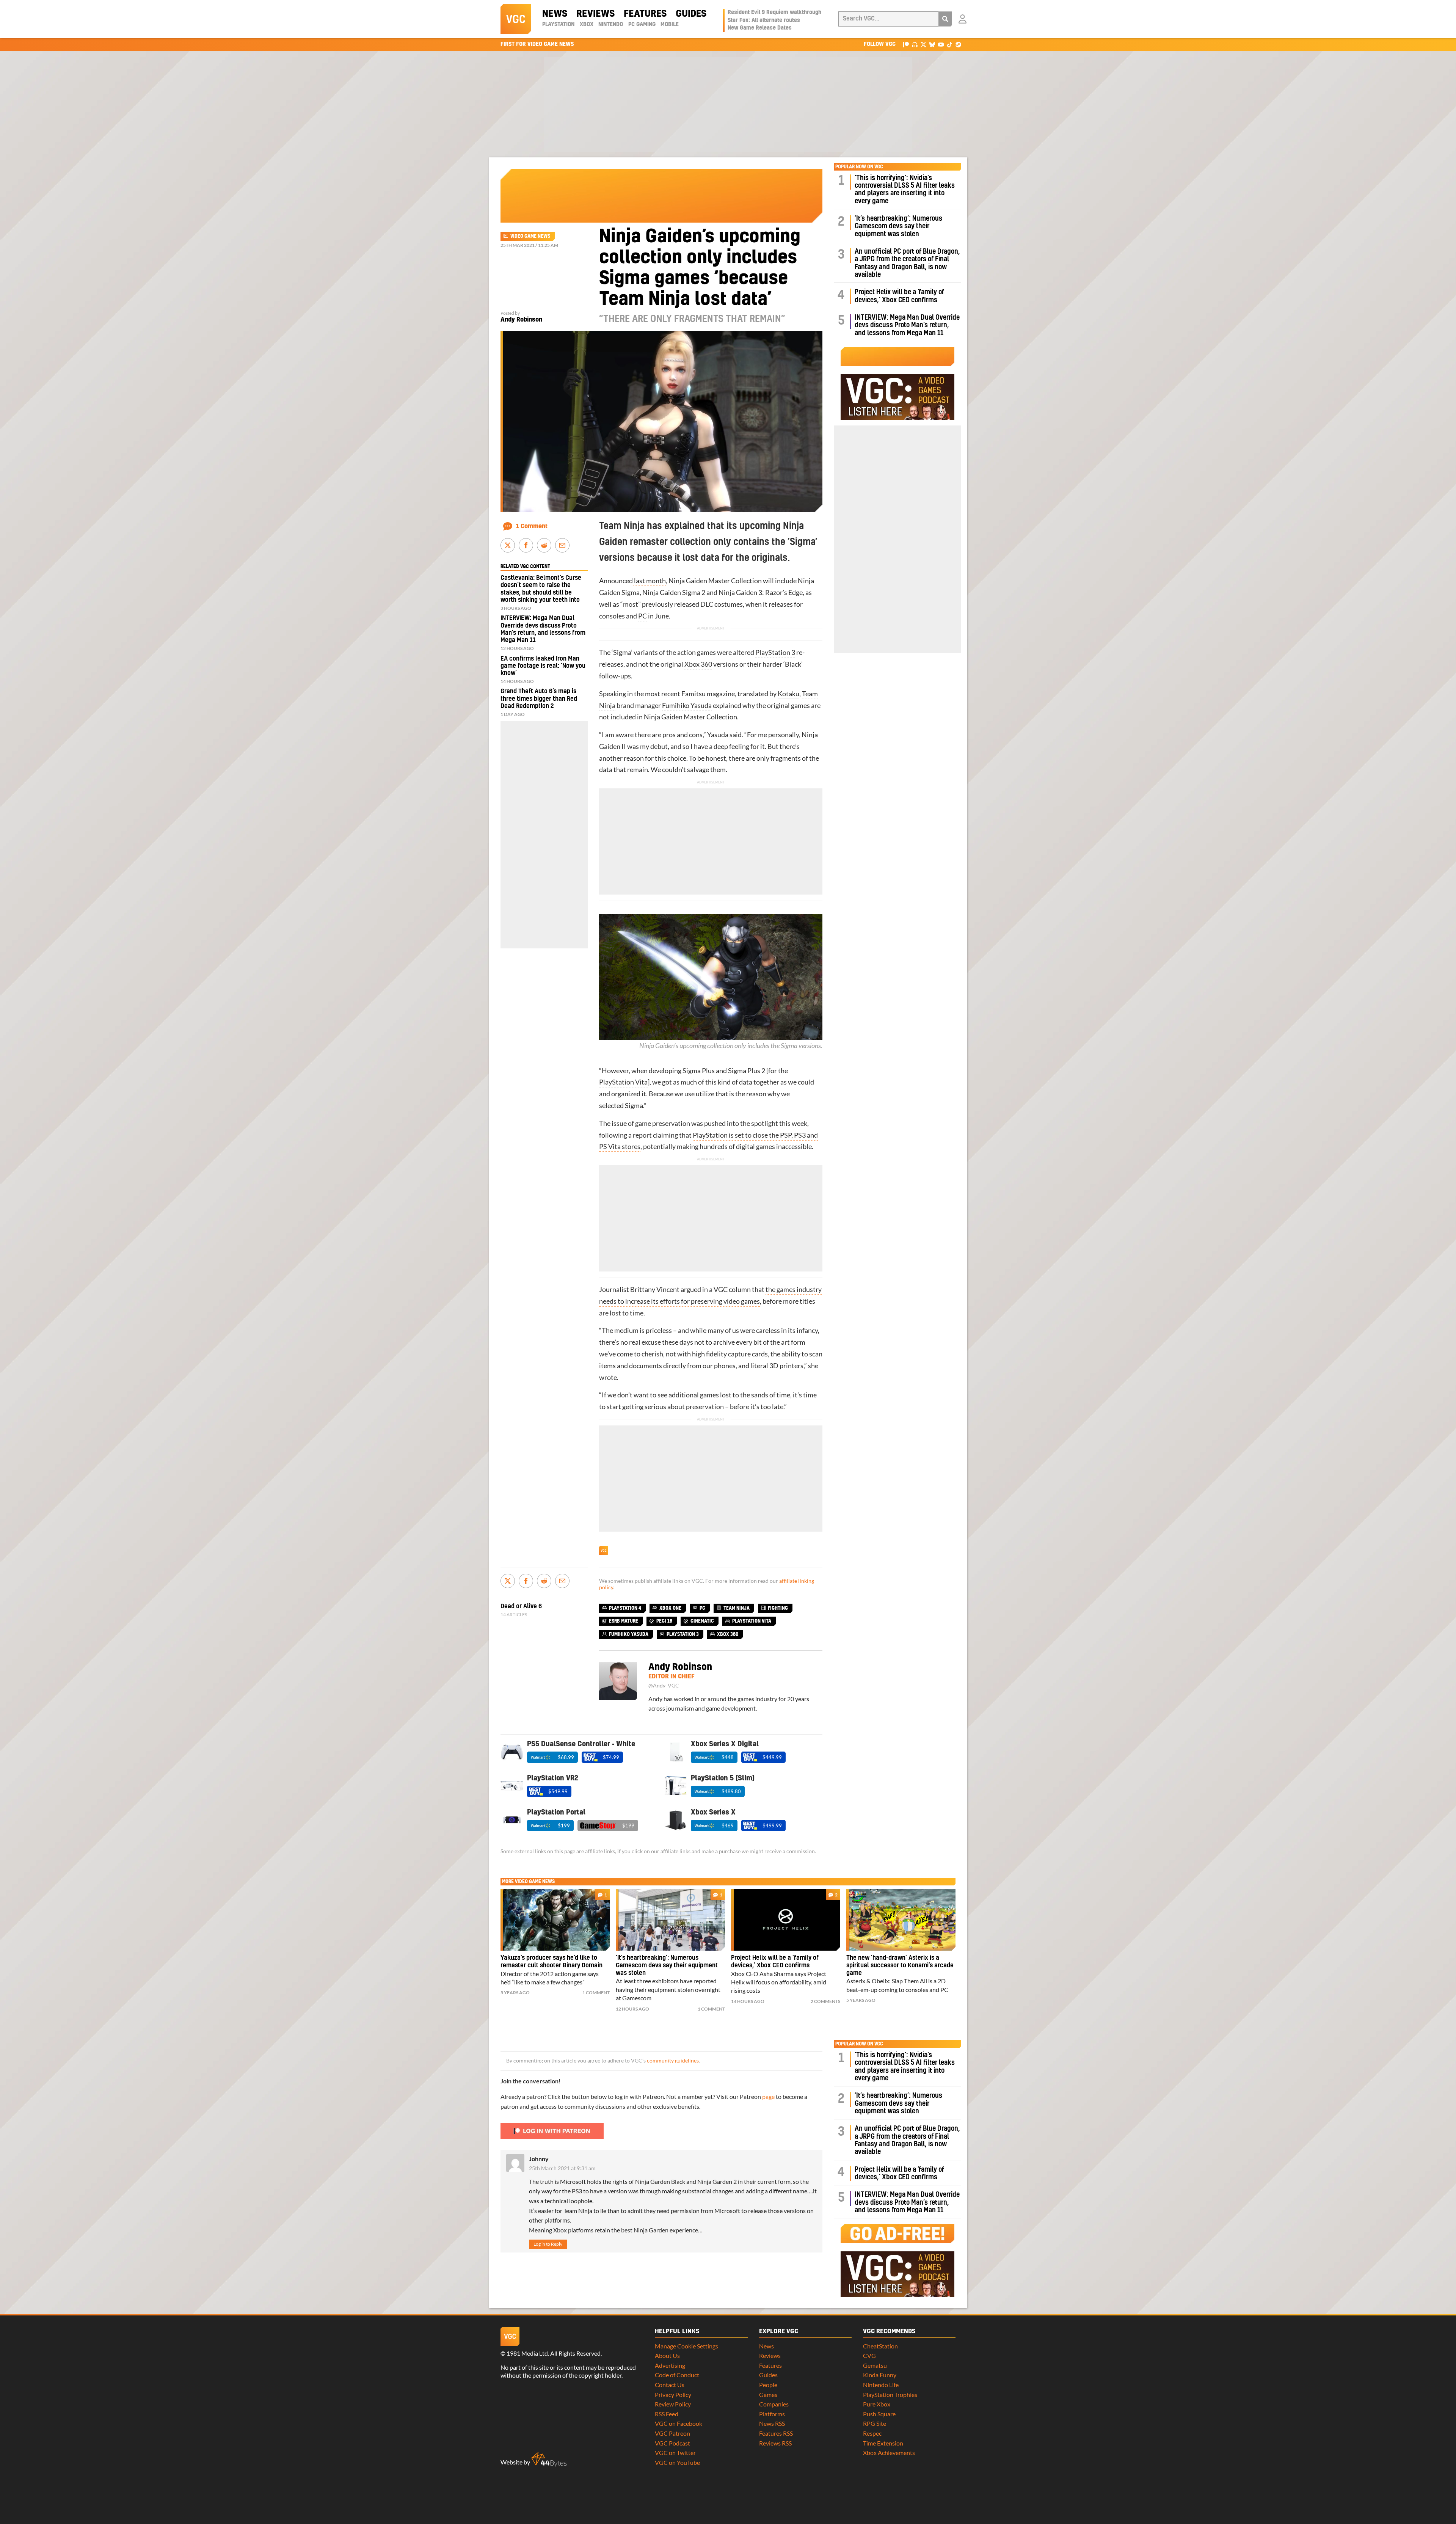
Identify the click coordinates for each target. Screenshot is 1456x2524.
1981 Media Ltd (527, 2353)
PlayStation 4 (625, 1608)
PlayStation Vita (623, 1082)
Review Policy (673, 2404)
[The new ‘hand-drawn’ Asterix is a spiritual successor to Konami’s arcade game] (901, 1920)
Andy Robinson (521, 320)
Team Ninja (737, 1608)
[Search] (945, 19)
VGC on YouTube (677, 2462)
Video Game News (530, 236)
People (768, 2385)
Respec (872, 2433)
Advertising (670, 2365)
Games (768, 2395)
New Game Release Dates (760, 28)
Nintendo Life (881, 2385)
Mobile (670, 25)
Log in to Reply (548, 2244)
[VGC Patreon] (906, 44)
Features (645, 14)
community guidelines (673, 2061)
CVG (869, 2355)
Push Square (879, 2414)
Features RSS (776, 2433)
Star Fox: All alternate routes (764, 20)
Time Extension (883, 2443)
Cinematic (702, 1621)
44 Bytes (549, 2460)
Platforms (772, 2414)
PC (642, 616)
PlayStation (558, 25)
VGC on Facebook (679, 2423)
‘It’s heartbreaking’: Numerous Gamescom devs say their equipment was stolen (898, 226)
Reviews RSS (775, 2443)
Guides (691, 14)
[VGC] (516, 19)
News (555, 14)
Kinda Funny (880, 2375)
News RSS (772, 2423)
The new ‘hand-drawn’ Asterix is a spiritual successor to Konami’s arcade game (900, 1965)
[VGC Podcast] (915, 44)
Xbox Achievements (889, 2453)
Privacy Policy (673, 2395)
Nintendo (611, 25)
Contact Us (670, 2385)
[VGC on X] (923, 44)
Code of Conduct (677, 2375)
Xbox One (670, 1608)
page (768, 2096)
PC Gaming (642, 25)
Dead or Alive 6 (521, 1606)
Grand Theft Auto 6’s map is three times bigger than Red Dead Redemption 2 (539, 698)
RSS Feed (667, 2414)
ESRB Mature (624, 1621)
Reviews (595, 14)
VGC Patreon (672, 2433)
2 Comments (825, 2001)
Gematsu (875, 2365)
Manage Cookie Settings (686, 2346)
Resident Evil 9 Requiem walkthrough (774, 13)
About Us (667, 2355)
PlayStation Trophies (890, 2395)
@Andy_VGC (664, 1686)
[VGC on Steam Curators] (958, 44)
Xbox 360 (698, 664)
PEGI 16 (664, 1621)
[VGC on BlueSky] (932, 44)
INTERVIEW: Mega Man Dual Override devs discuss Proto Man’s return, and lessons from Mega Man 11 (907, 325)
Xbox (587, 25)
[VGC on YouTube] (941, 44)
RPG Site (875, 2423)
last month (649, 581)
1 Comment (532, 526)
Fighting (778, 1608)
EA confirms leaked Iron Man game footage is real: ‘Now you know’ (543, 666)
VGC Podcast (672, 2443)
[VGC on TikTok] (950, 44)
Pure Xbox (877, 2404)
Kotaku (788, 694)
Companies (774, 2404)
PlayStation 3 (775, 652)
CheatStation (880, 2346)
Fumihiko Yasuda (687, 706)
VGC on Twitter (675, 2453)
